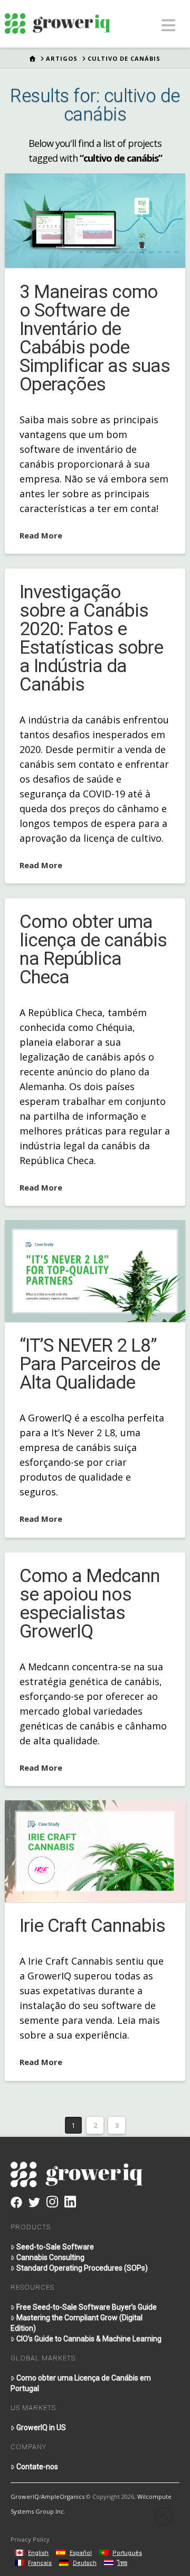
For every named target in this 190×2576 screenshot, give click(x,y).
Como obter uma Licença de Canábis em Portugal (81, 2383)
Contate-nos (37, 2467)
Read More (41, 535)
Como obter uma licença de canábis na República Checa (93, 950)
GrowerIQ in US (41, 2428)
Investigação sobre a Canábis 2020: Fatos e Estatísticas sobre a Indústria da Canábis (91, 638)
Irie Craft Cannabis (92, 1926)
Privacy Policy (30, 2539)
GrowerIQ (25, 2496)
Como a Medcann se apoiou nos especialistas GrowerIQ (90, 1604)
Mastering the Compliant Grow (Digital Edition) (77, 2323)
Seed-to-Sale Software (55, 2247)
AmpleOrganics (63, 2496)
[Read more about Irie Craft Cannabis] (95, 1851)
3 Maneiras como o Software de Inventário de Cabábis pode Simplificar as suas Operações (95, 338)
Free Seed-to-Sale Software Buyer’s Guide (87, 2307)
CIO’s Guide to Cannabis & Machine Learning (89, 2339)
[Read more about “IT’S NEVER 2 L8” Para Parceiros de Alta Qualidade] (95, 1271)
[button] (169, 25)
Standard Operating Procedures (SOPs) (82, 2268)
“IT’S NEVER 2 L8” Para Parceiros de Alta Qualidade (90, 1364)
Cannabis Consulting (50, 2257)
